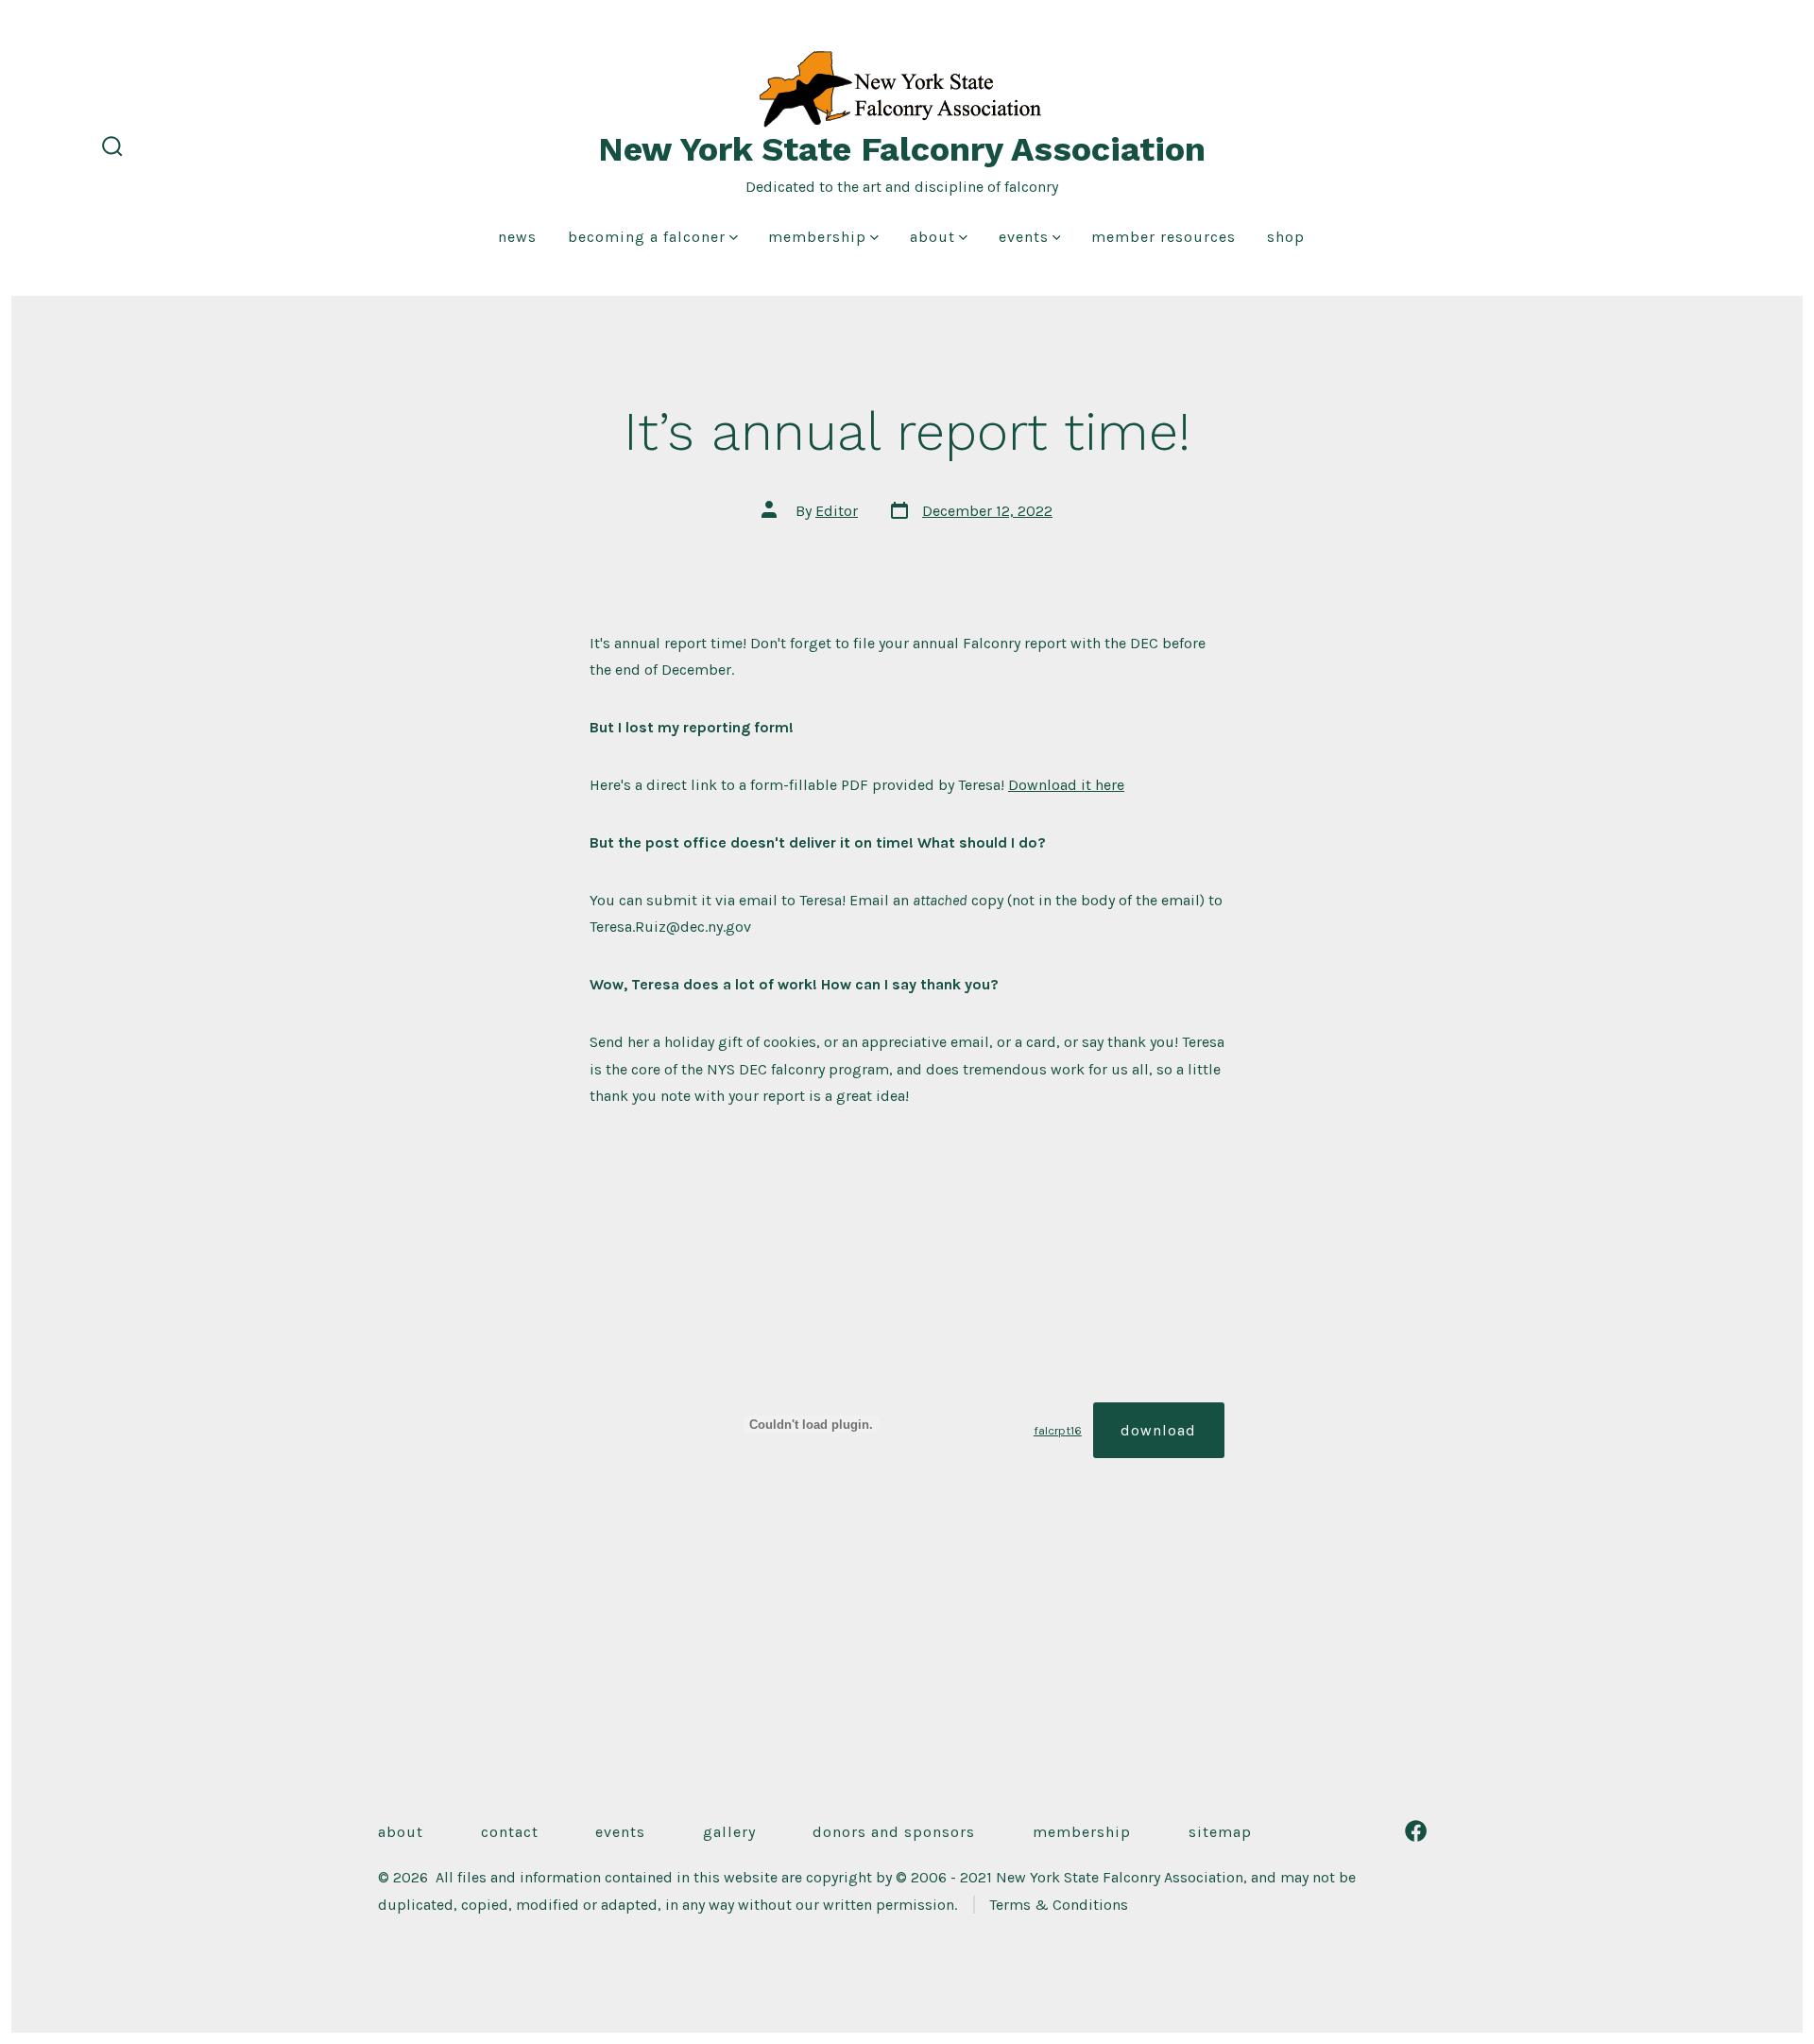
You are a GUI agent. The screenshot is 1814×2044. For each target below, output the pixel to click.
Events (1024, 237)
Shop (1286, 237)
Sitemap (1220, 1832)
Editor (837, 511)
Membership (817, 237)
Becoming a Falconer (647, 237)
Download (1158, 1430)
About (933, 237)
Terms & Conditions (1059, 1905)
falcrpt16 (1058, 1430)
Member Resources (1164, 237)
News (517, 237)
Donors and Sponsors (894, 1832)
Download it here (1066, 785)
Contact (510, 1832)
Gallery (729, 1832)
